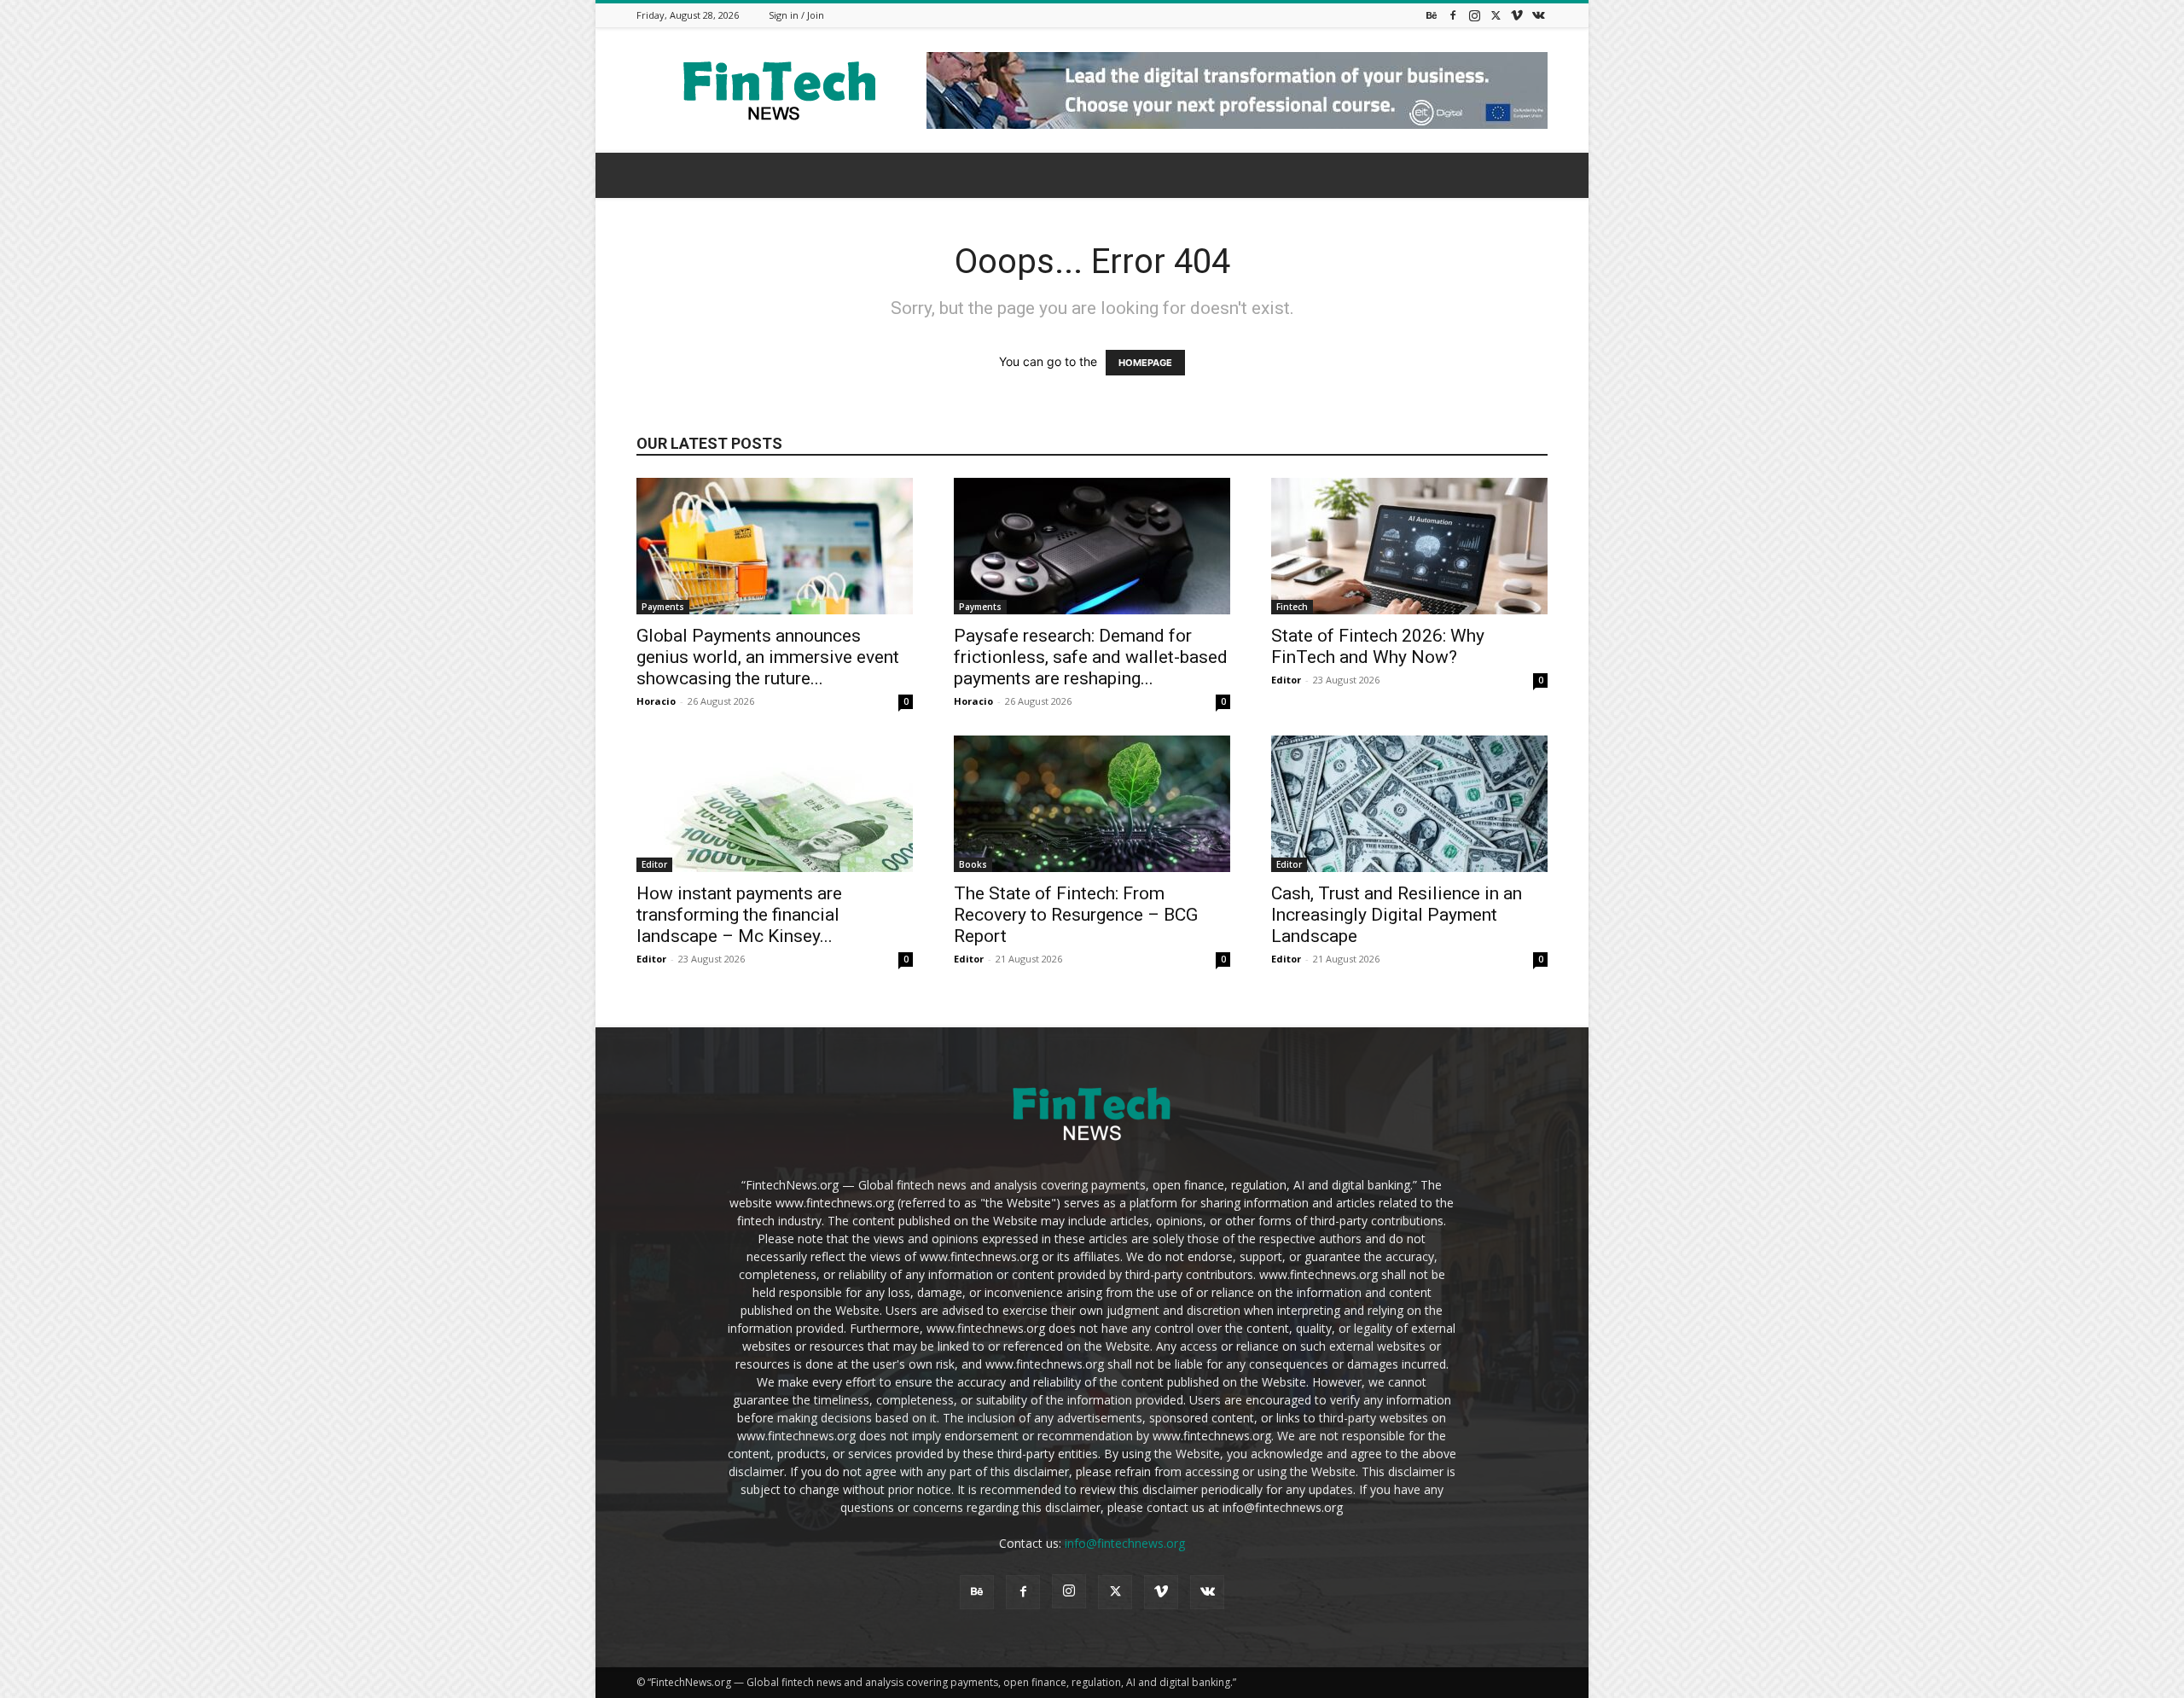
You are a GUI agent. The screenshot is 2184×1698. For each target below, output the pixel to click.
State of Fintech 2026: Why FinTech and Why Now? (1378, 646)
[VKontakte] (1538, 15)
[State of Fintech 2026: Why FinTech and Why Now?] (1409, 546)
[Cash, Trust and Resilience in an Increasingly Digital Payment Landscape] (1409, 804)
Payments (663, 607)
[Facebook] (1453, 15)
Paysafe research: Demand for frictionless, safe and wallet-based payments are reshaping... (1091, 657)
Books (973, 864)
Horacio (656, 701)
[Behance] (1432, 15)
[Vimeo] (1517, 15)
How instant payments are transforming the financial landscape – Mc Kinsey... (739, 915)
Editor (1286, 680)
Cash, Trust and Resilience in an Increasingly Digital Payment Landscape (1397, 915)
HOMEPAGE (1145, 363)
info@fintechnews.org (1125, 1543)
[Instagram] (1474, 15)
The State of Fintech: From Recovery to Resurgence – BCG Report (1076, 915)
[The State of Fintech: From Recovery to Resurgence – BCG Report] (1092, 804)
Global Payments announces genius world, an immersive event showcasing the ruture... (768, 657)
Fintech (1292, 607)
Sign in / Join (796, 15)
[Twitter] (1496, 15)
